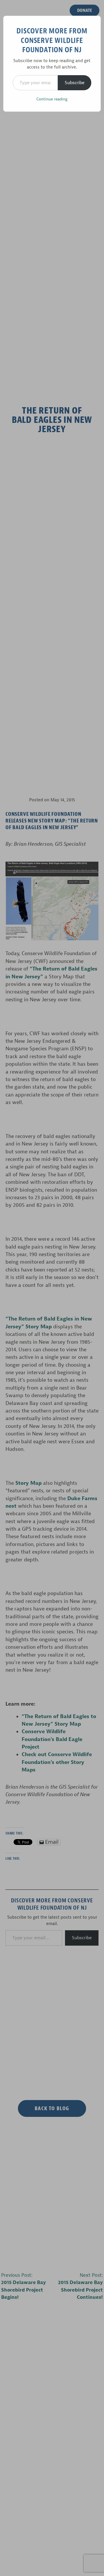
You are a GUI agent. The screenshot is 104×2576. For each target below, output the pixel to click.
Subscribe (75, 83)
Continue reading (52, 99)
